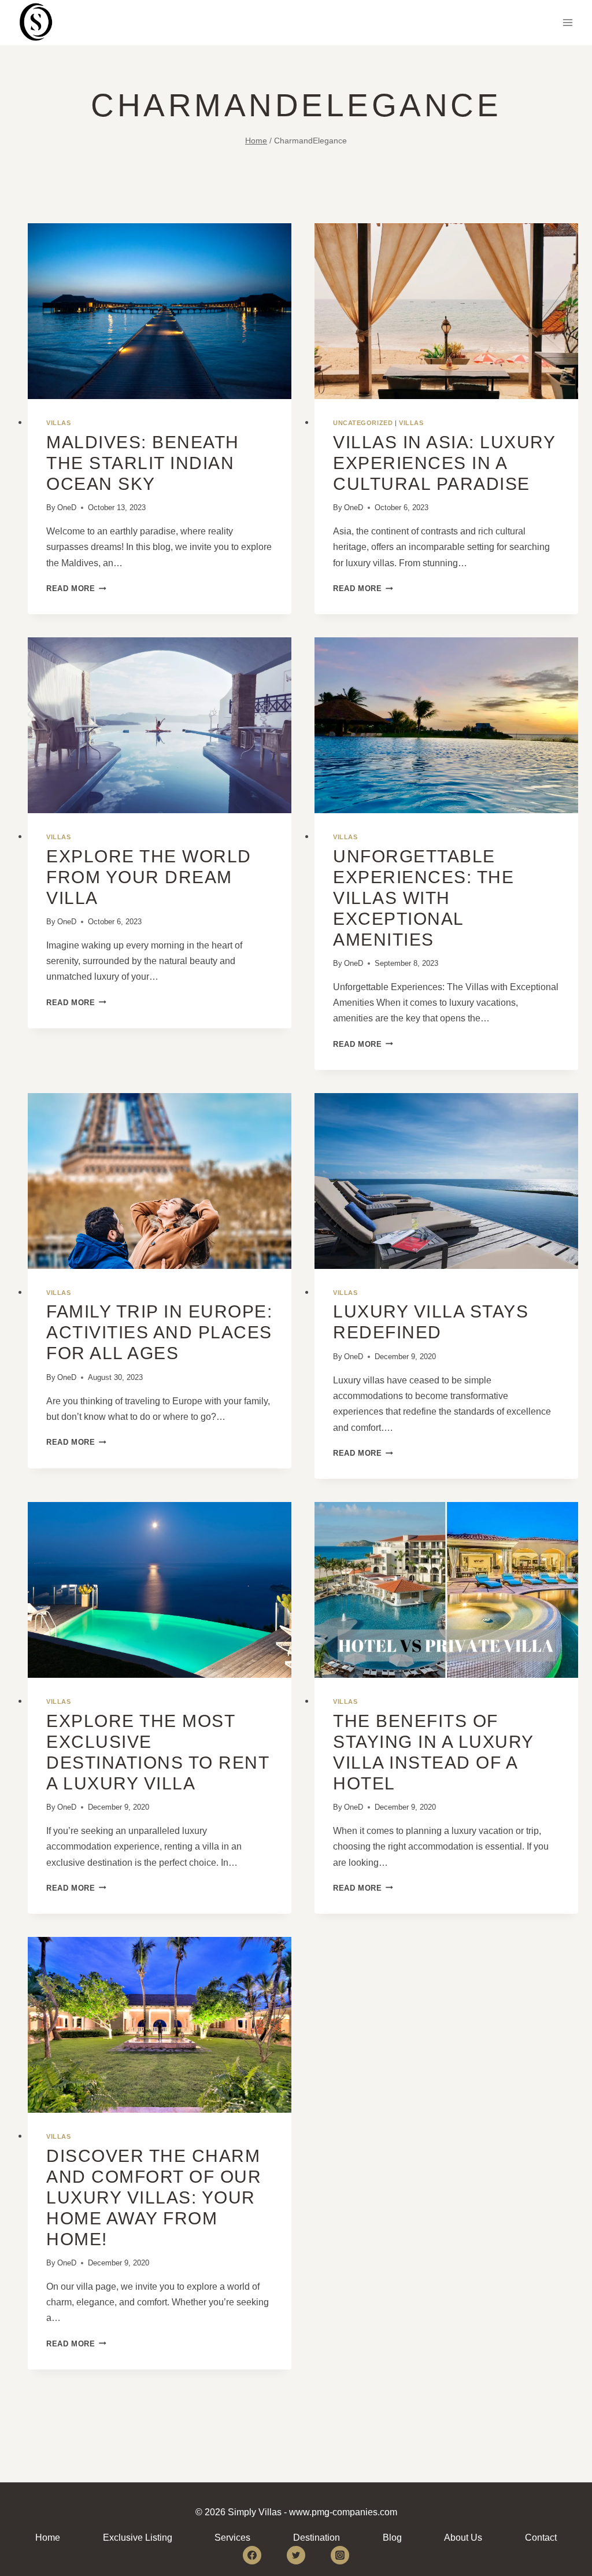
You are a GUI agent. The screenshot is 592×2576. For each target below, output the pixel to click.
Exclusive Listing (138, 2538)
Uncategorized (363, 423)
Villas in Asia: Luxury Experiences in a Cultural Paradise (444, 463)
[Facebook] (252, 2555)
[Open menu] (567, 22)
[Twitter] (296, 2555)
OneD (67, 508)
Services (232, 2538)
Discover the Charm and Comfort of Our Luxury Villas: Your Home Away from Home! (154, 2197)
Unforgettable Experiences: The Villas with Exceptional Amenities (423, 898)
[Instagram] (340, 2555)
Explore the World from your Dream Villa (149, 877)
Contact (541, 2538)
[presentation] (160, 311)
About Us (463, 2538)
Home (48, 2538)
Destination (317, 2538)
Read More (76, 588)
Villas (58, 423)
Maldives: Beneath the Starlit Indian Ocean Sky (143, 463)
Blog (392, 2538)
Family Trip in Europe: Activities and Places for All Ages (159, 1332)
